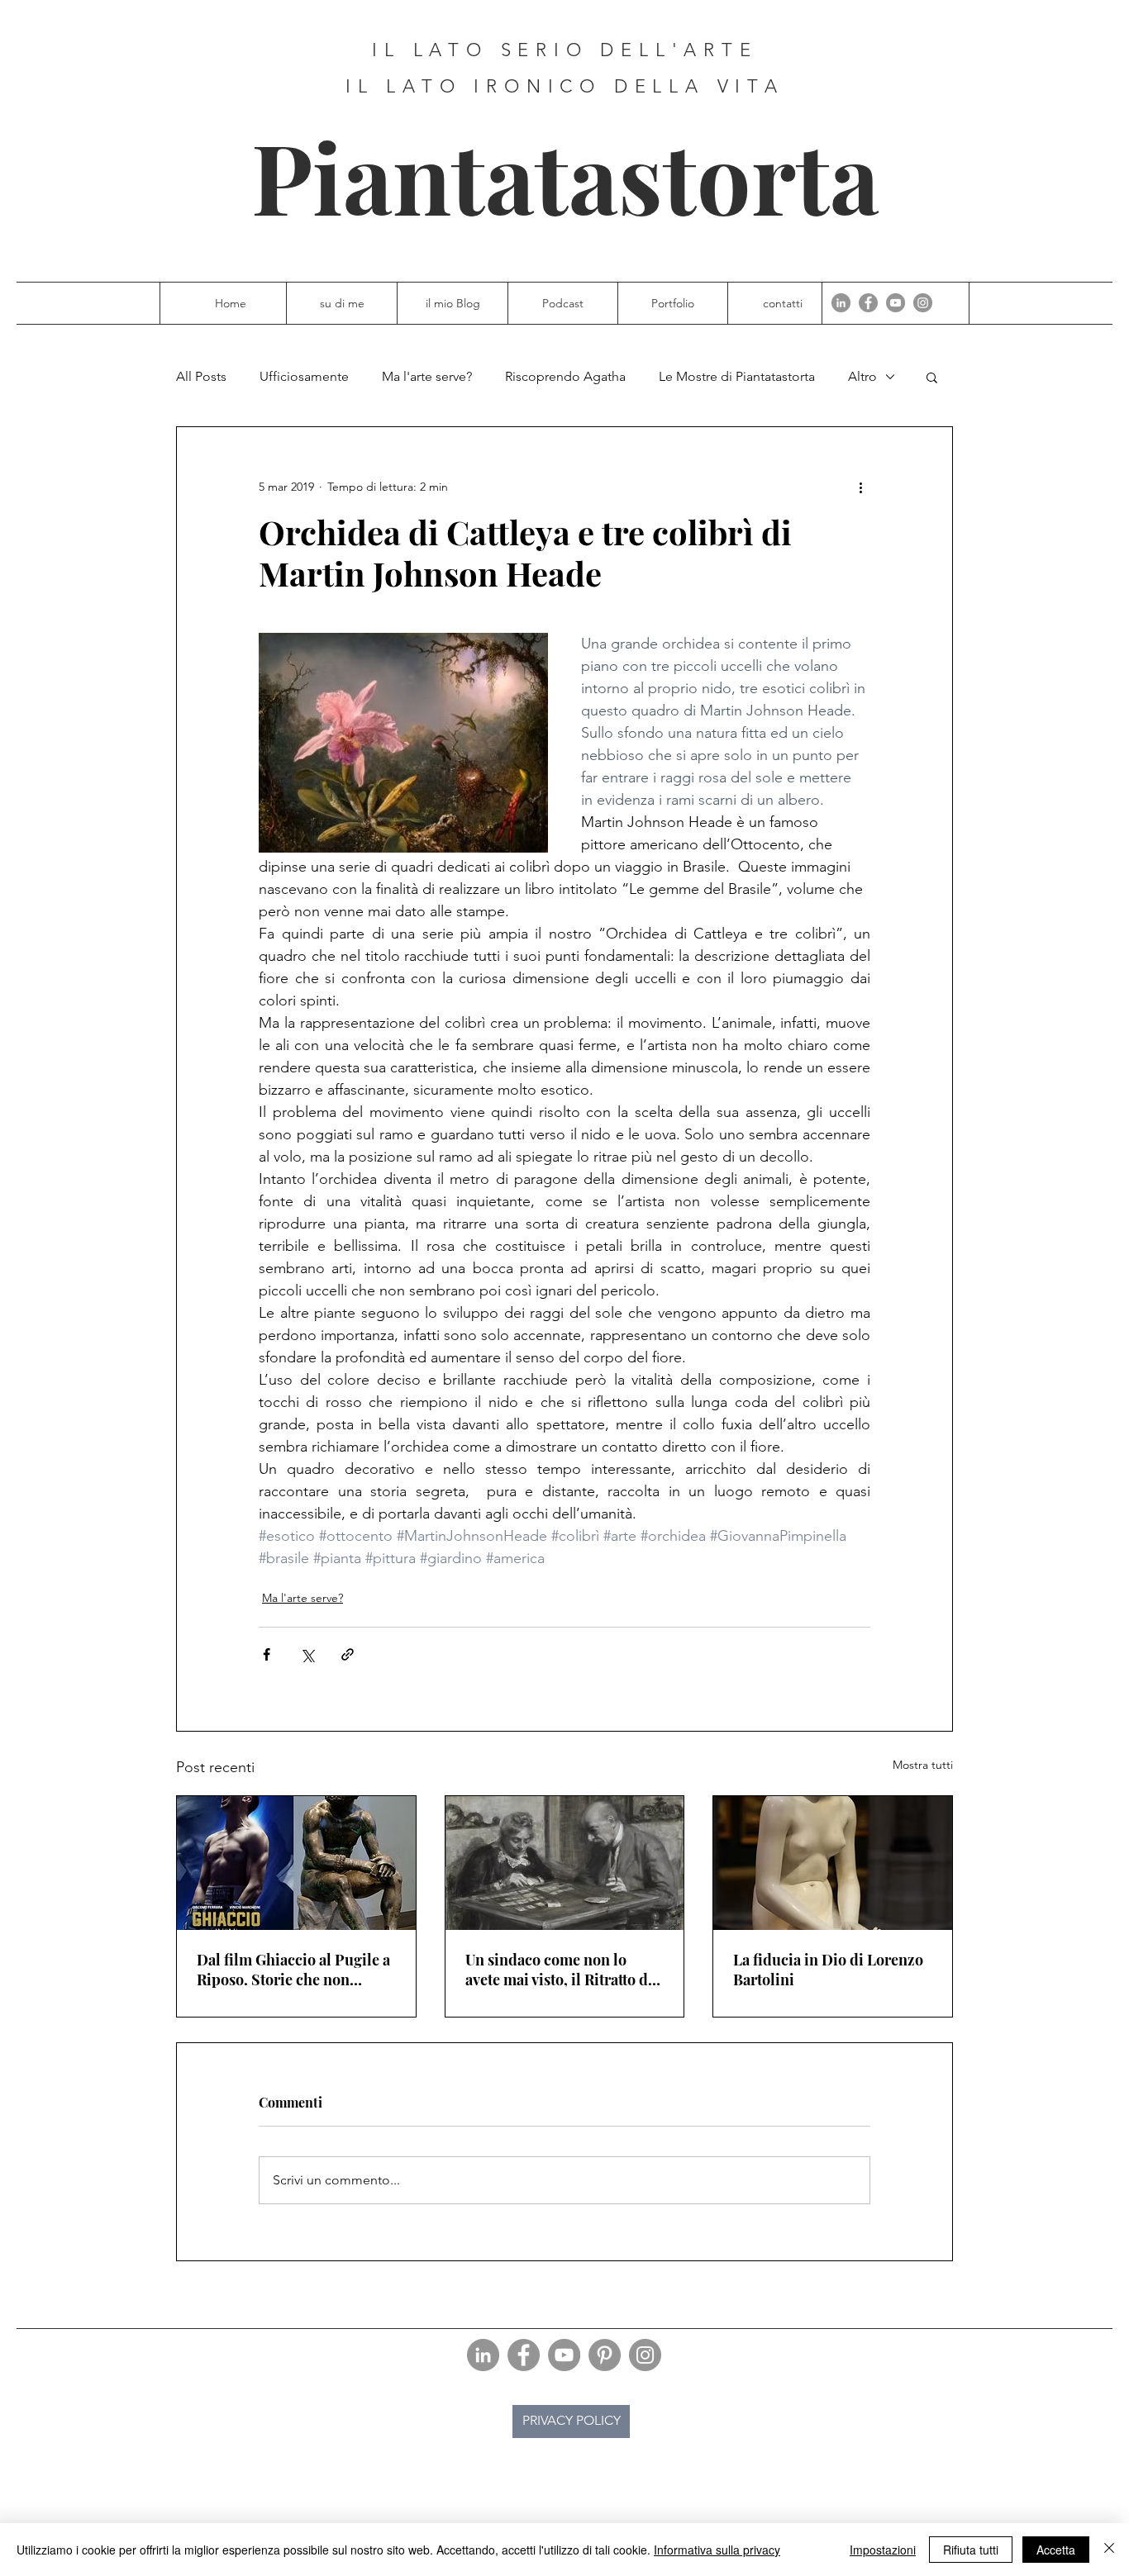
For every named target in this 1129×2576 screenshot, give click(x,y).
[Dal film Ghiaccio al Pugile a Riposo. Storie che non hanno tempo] (296, 1863)
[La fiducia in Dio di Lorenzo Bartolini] (833, 1863)
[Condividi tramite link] (348, 1654)
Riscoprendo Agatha (565, 376)
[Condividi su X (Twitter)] (307, 1654)
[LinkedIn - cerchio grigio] (841, 303)
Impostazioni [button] (883, 2550)
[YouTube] (896, 303)
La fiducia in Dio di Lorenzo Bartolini (828, 1970)
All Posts (201, 376)
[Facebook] (868, 303)
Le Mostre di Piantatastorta (737, 376)
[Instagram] (923, 303)
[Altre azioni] (860, 487)
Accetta (1056, 2550)
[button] (932, 377)
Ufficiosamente (304, 376)
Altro (862, 376)
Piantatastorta (565, 176)
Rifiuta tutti (971, 2550)
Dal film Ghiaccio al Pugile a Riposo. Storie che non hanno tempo (293, 1970)
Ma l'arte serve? (427, 376)
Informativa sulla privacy (717, 2550)
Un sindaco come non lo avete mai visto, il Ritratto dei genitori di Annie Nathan (563, 1970)
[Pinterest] (605, 2355)
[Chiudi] (1109, 2550)
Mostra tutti (923, 1765)
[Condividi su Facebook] (267, 1654)
